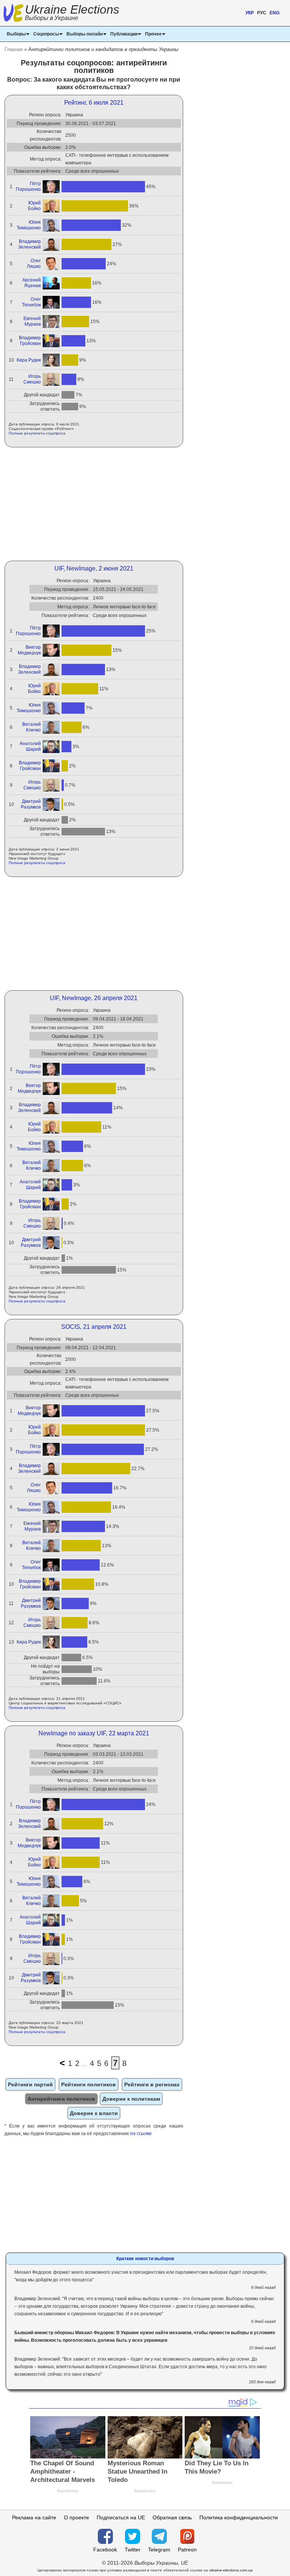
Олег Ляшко (34, 264)
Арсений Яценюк (32, 283)
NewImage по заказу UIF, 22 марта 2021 (94, 1733)
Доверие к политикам (131, 2099)
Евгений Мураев (32, 321)
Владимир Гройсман (30, 341)
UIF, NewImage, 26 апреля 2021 (94, 998)
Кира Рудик (29, 360)
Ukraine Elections (72, 13)
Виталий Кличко (32, 727)
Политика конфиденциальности (239, 2517)
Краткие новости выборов (145, 2259)
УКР (250, 13)
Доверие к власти (94, 2113)
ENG (275, 13)
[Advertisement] (94, 504)
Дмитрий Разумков (31, 804)
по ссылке (141, 2134)
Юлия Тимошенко (29, 225)
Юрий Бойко (34, 206)
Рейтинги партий (30, 2084)
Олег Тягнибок (31, 302)
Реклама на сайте (34, 2517)
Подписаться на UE (121, 2517)
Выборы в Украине (52, 18)
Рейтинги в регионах (152, 2084)
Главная (14, 49)
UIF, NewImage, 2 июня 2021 (94, 568)
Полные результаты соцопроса (37, 433)
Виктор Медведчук (29, 650)
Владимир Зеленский (29, 244)
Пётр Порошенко (28, 186)
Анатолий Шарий (30, 746)
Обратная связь (172, 2517)
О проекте (76, 2517)
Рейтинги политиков (89, 2084)
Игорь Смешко (32, 379)
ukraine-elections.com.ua (231, 2570)
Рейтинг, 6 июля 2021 (94, 103)
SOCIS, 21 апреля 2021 (94, 1327)
